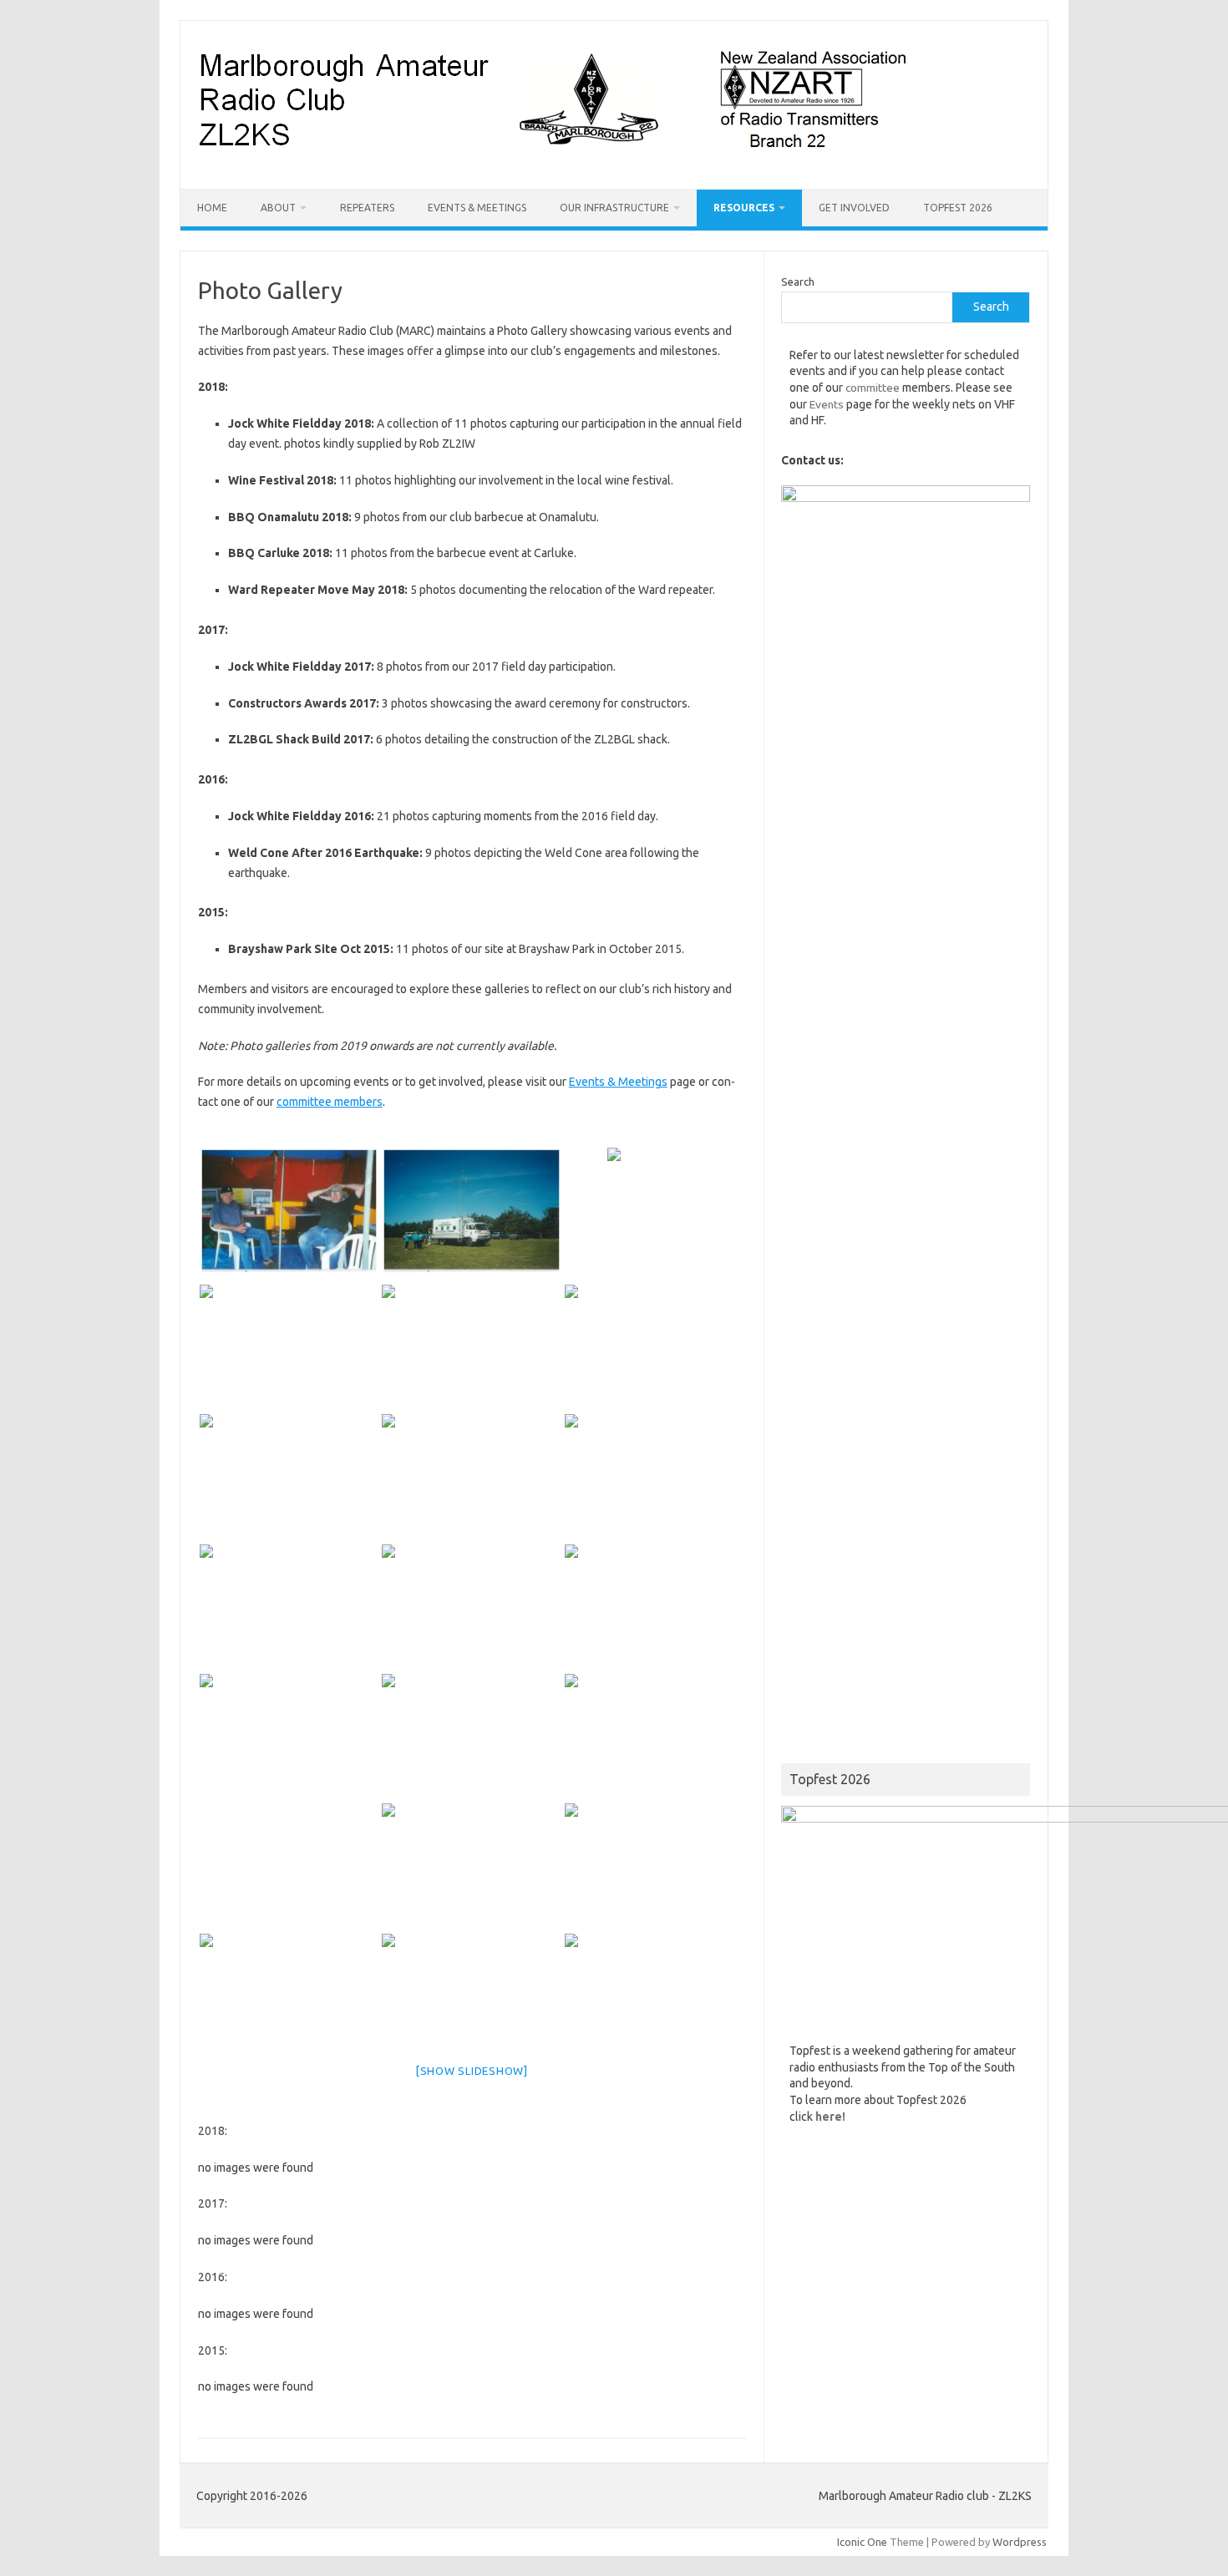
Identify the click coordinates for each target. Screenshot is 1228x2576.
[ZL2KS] (552, 160)
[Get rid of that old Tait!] (472, 1997)
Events (827, 404)
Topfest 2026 (958, 208)
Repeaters (367, 208)
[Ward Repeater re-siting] (655, 1866)
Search (798, 281)
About (278, 208)
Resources (744, 208)
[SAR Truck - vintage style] (472, 1348)
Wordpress (1020, 2542)
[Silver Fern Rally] (289, 1607)
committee (873, 388)
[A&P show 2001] (289, 1211)
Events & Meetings (477, 208)
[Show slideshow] (472, 2071)
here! (830, 2117)
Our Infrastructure (614, 208)
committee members (330, 1102)
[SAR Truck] (472, 1211)
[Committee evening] (472, 1737)
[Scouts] (655, 1737)
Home (212, 208)
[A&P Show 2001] (655, 1997)
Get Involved (854, 208)
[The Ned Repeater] (655, 1348)
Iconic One (862, 2542)
